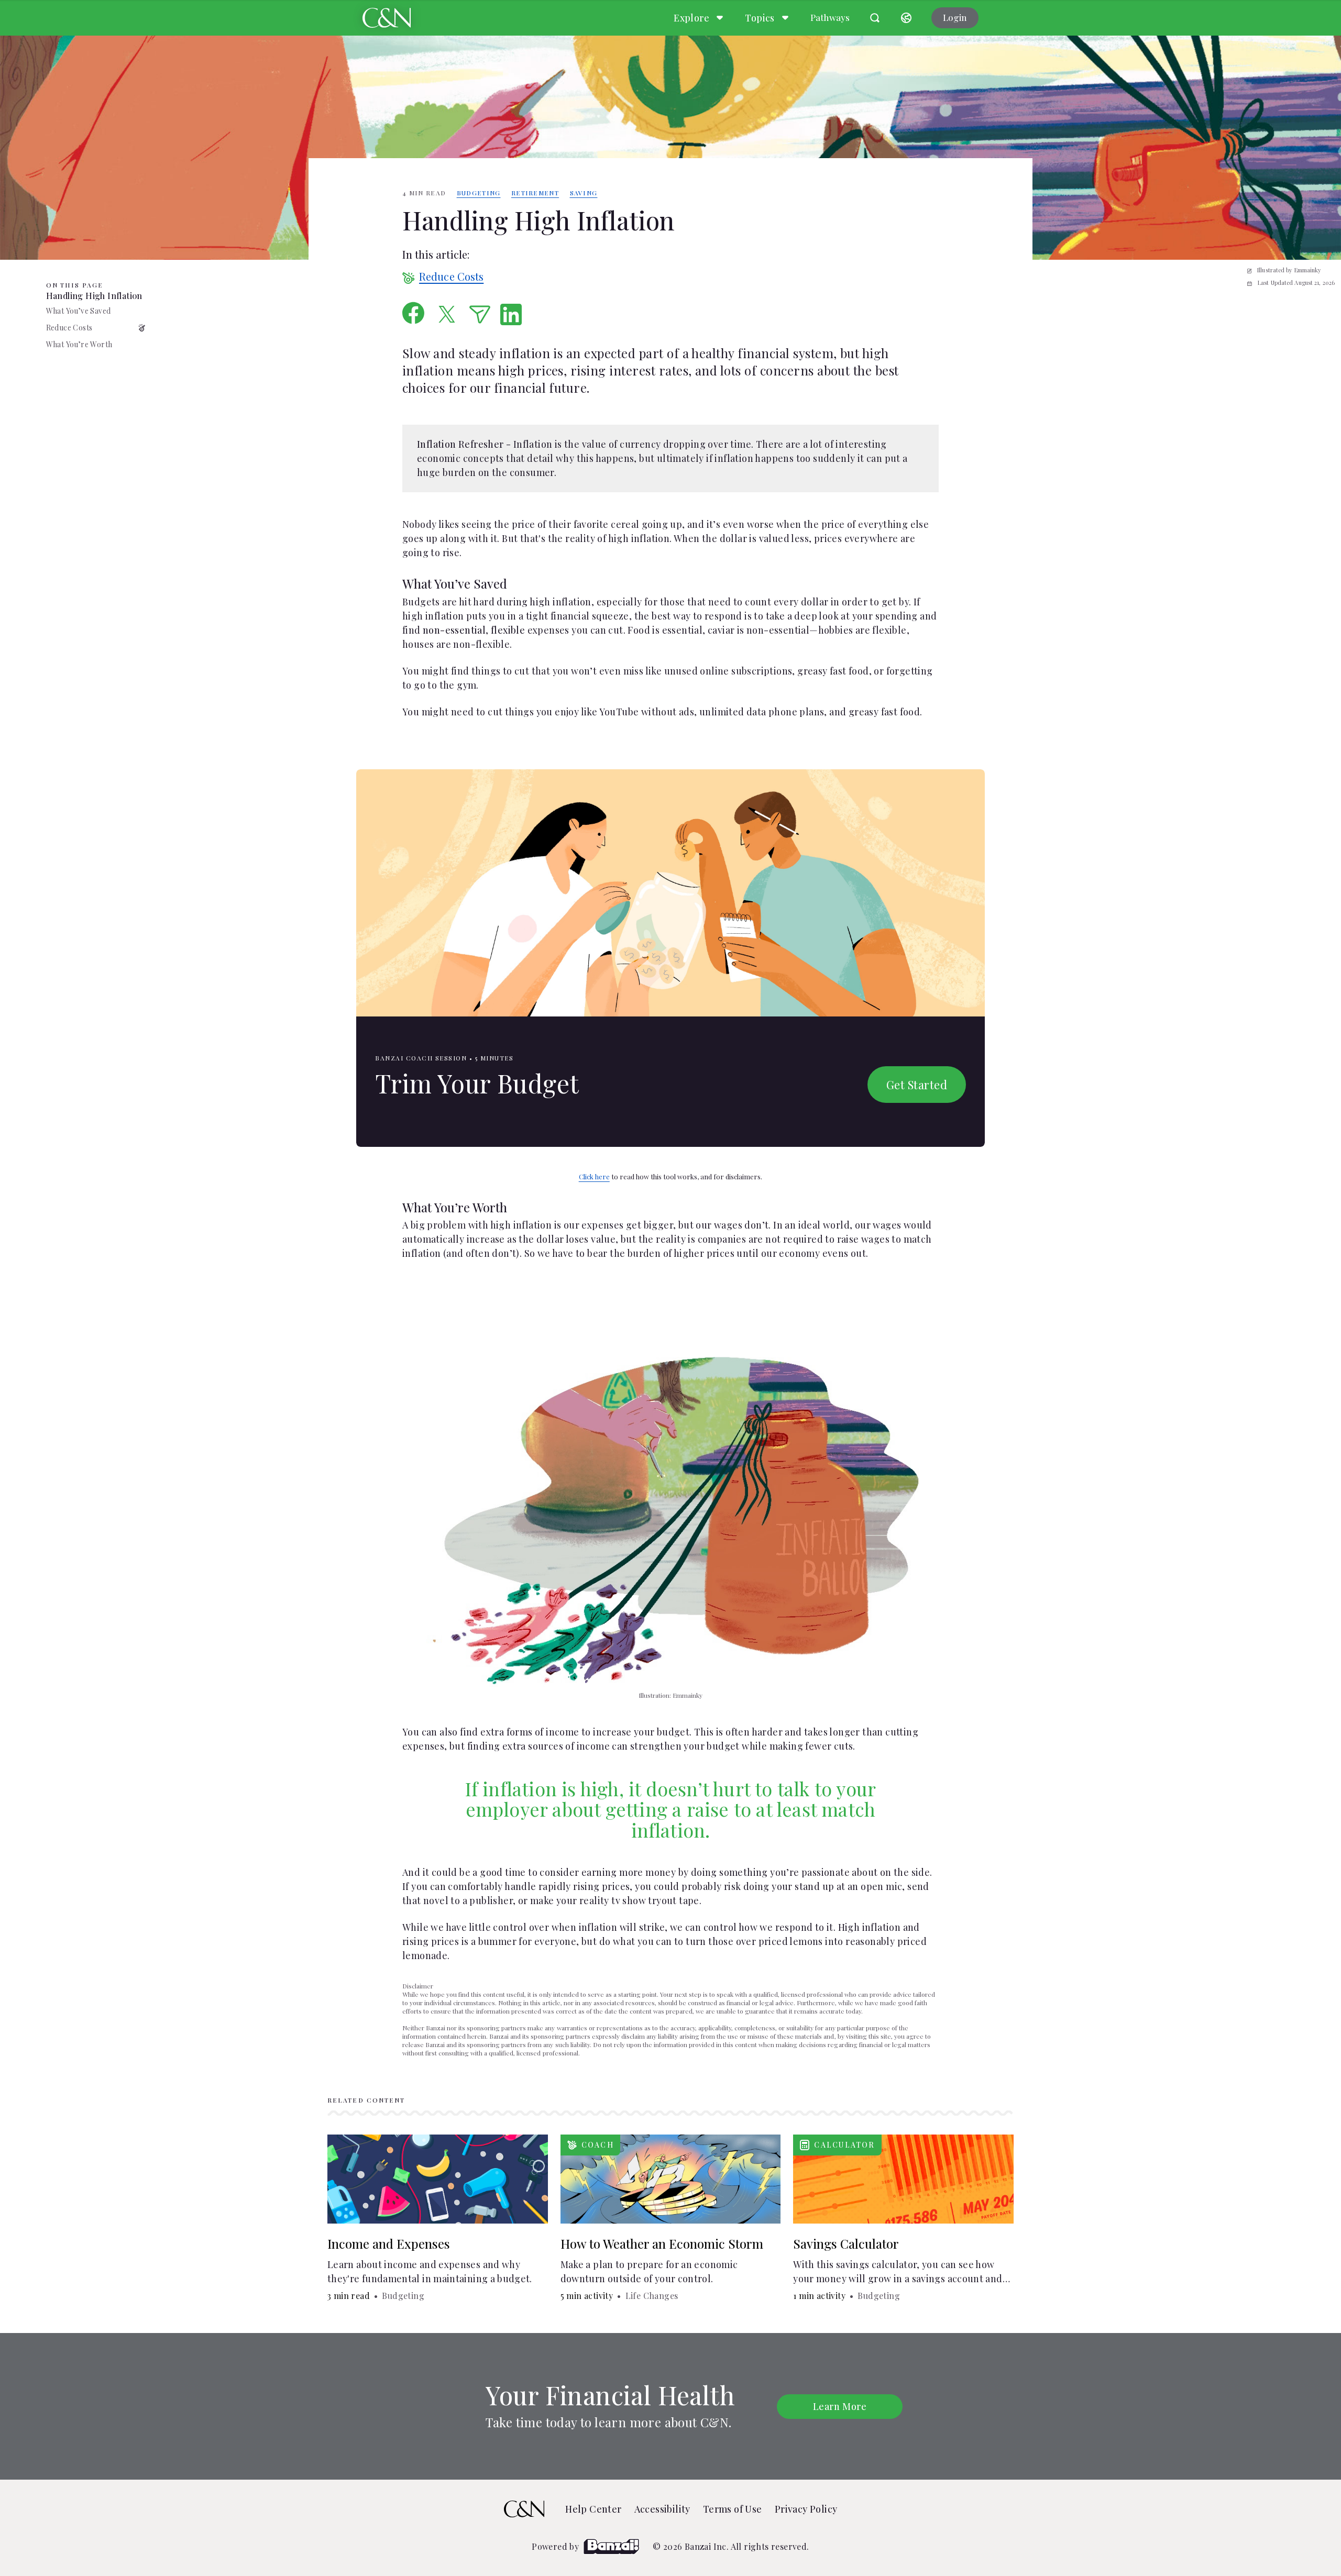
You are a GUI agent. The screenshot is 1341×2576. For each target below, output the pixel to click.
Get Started (917, 1085)
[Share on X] (447, 314)
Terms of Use (733, 2509)
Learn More (840, 2406)
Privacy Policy (806, 2509)
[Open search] (875, 18)
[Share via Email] (480, 314)
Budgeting (479, 193)
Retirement (535, 193)
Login (955, 17)
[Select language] (906, 18)
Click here (594, 1176)
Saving (584, 193)
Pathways (830, 17)
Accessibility (662, 2509)
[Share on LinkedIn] (511, 314)
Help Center (593, 2509)
